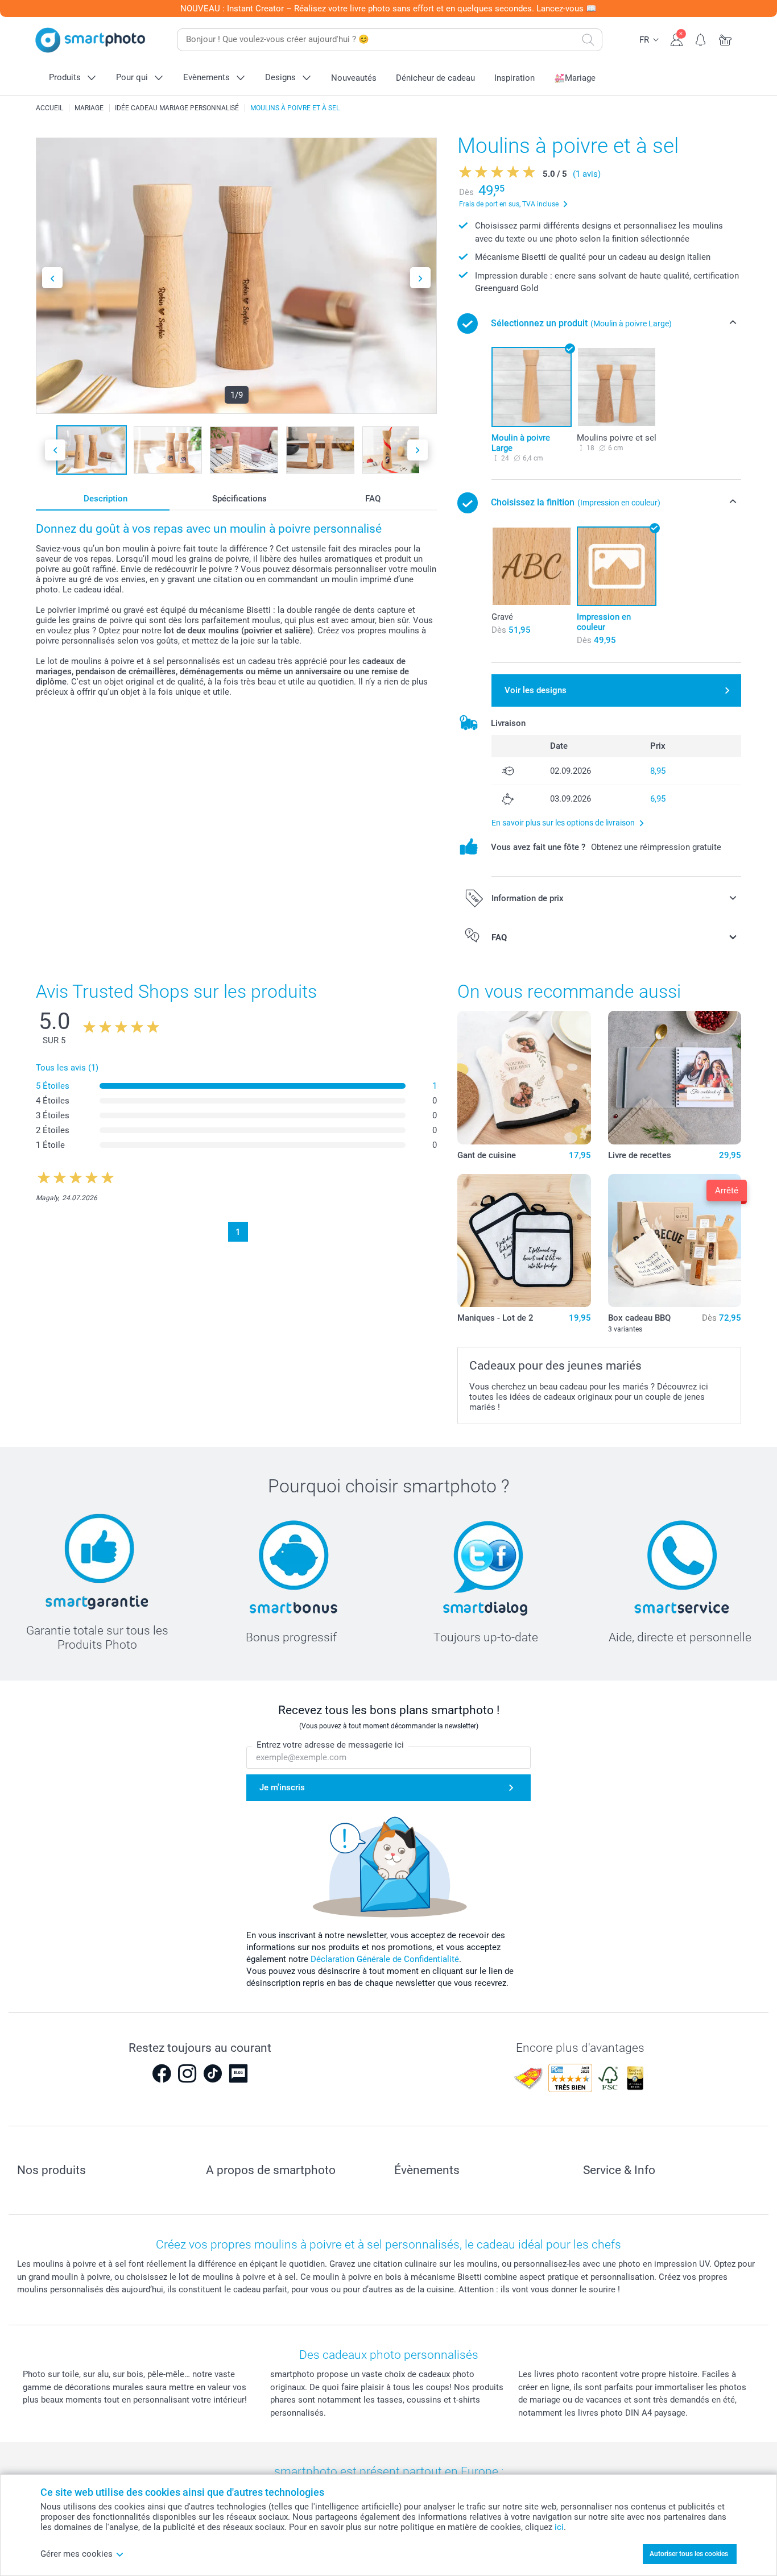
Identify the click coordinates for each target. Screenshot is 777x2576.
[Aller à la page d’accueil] (90, 40)
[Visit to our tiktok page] (213, 2073)
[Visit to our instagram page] (187, 2073)
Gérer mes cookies (77, 2554)
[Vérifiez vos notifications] (701, 39)
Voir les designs (536, 690)
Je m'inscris (282, 1787)
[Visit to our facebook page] (162, 2073)
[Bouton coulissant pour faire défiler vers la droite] (420, 278)
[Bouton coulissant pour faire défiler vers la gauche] (52, 278)
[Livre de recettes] (675, 1077)
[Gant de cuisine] (524, 1077)
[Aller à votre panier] (726, 39)
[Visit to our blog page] (238, 2073)
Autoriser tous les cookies (689, 2554)
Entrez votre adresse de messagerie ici (330, 1745)
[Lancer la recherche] (588, 40)
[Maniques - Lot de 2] (524, 1241)
